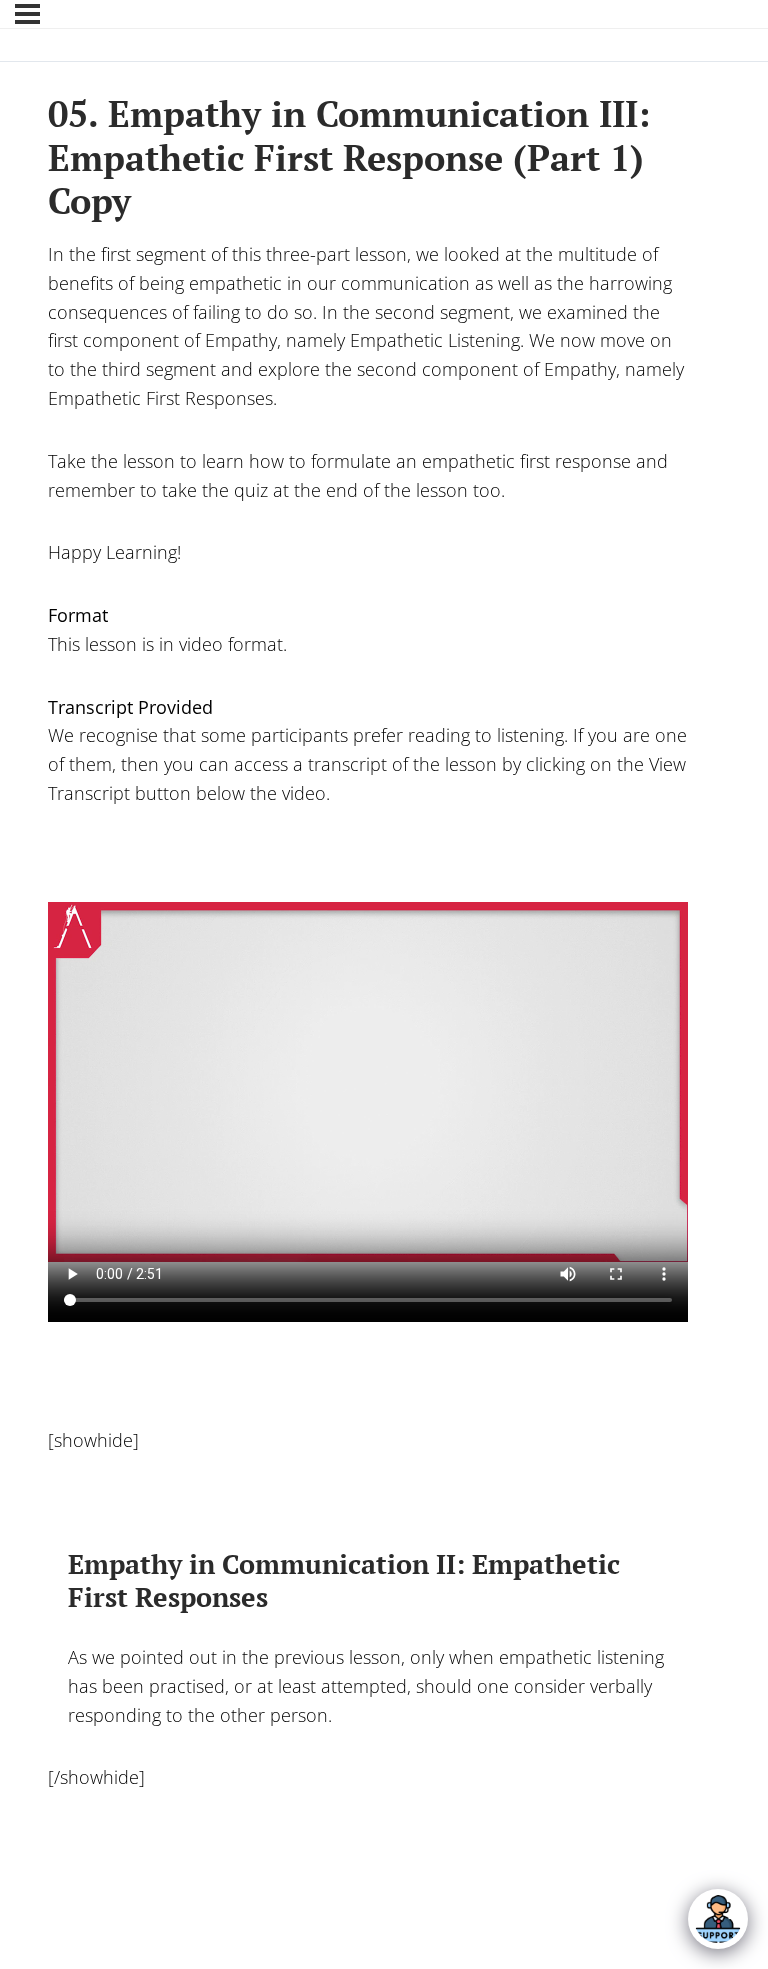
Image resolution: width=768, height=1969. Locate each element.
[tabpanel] (368, 1056)
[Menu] (27, 14)
